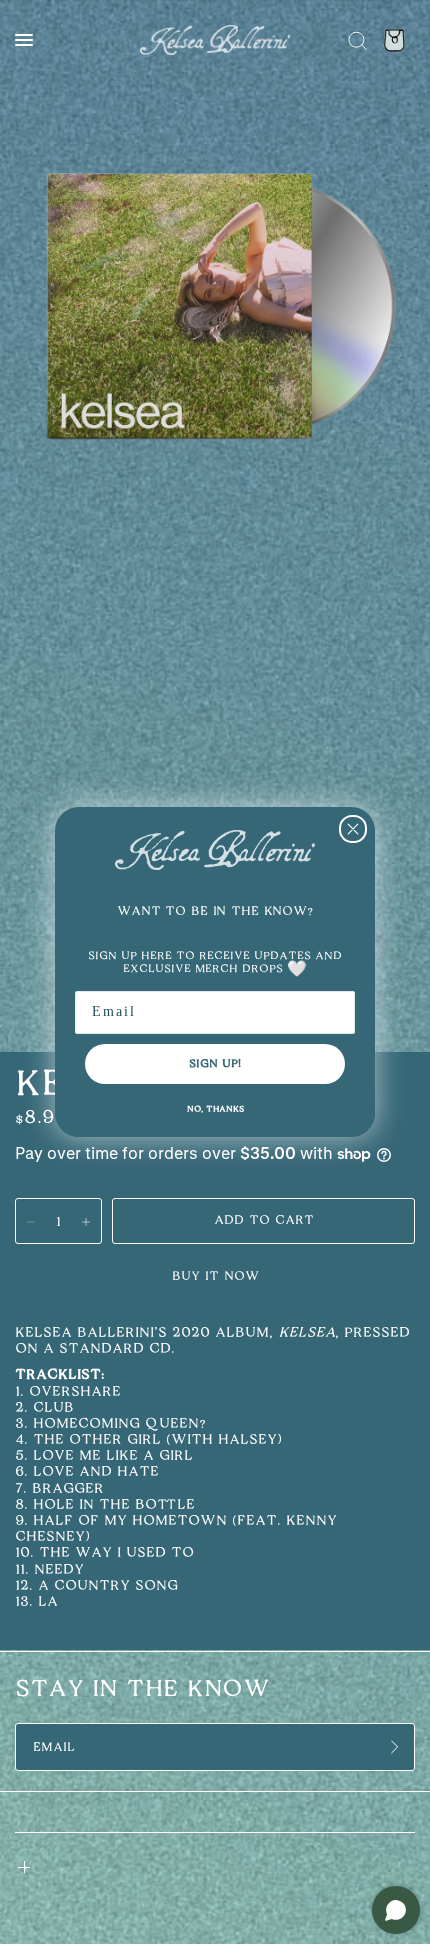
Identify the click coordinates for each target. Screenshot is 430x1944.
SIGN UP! (215, 1063)
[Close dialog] (353, 829)
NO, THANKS (215, 1109)
